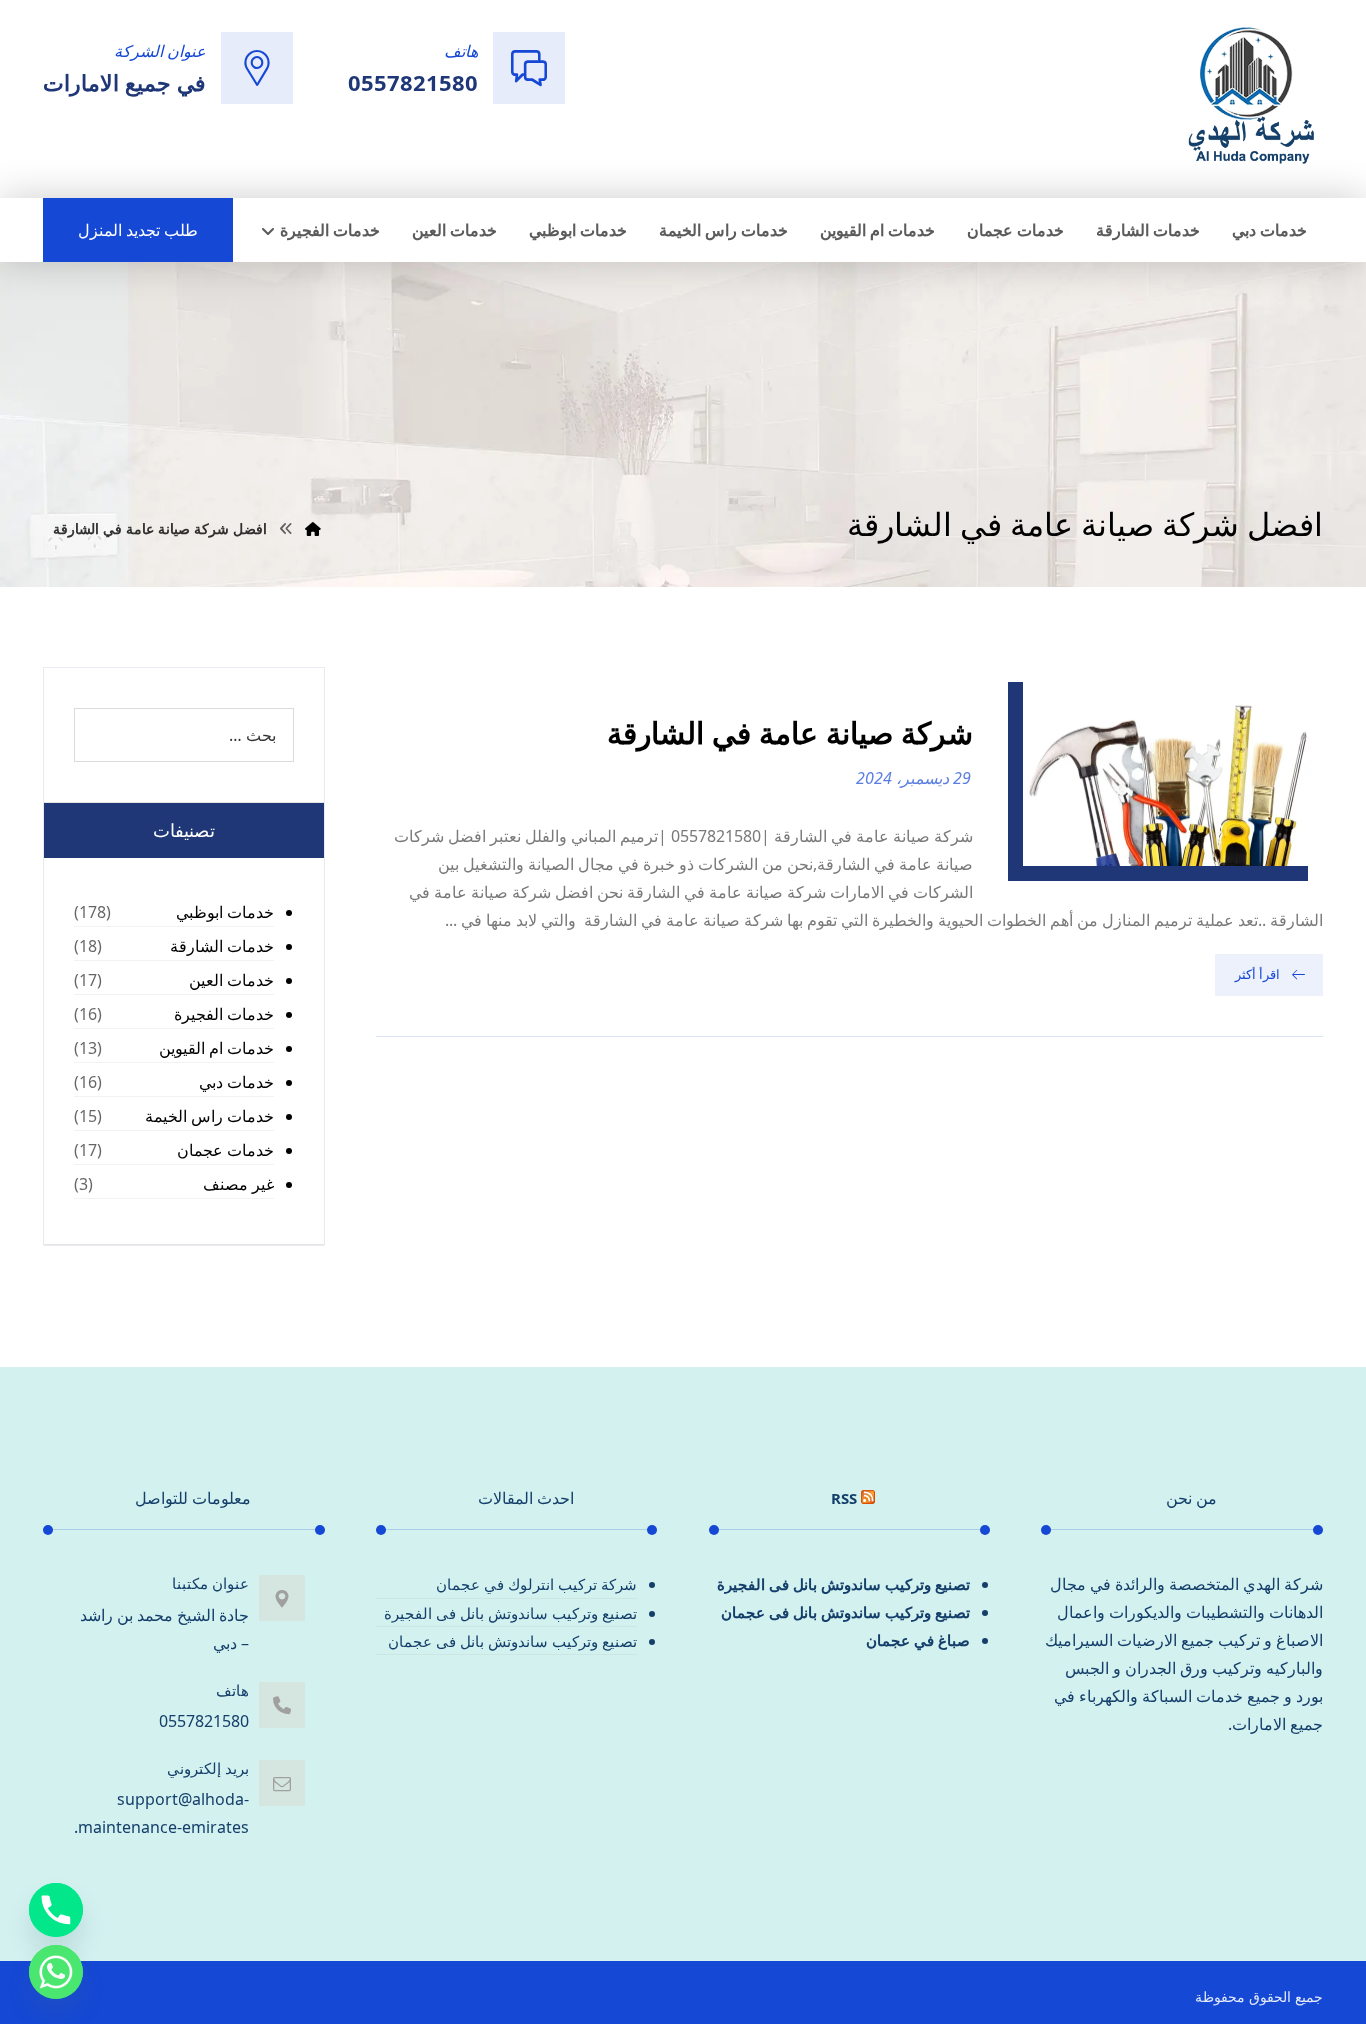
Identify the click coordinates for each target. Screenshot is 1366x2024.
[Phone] (56, 1910)
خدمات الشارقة (222, 946)
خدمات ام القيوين (216, 1048)
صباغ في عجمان (918, 1640)
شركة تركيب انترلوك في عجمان (536, 1584)
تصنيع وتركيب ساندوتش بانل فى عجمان (845, 1612)
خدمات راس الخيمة (209, 1116)
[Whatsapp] (56, 1972)
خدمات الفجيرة (224, 1014)
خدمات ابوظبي (225, 912)
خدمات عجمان (225, 1150)
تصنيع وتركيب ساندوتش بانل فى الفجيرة (843, 1584)
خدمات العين (231, 980)
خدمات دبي (236, 1082)
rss (844, 1498)
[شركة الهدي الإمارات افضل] (1250, 97)
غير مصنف (238, 1184)
